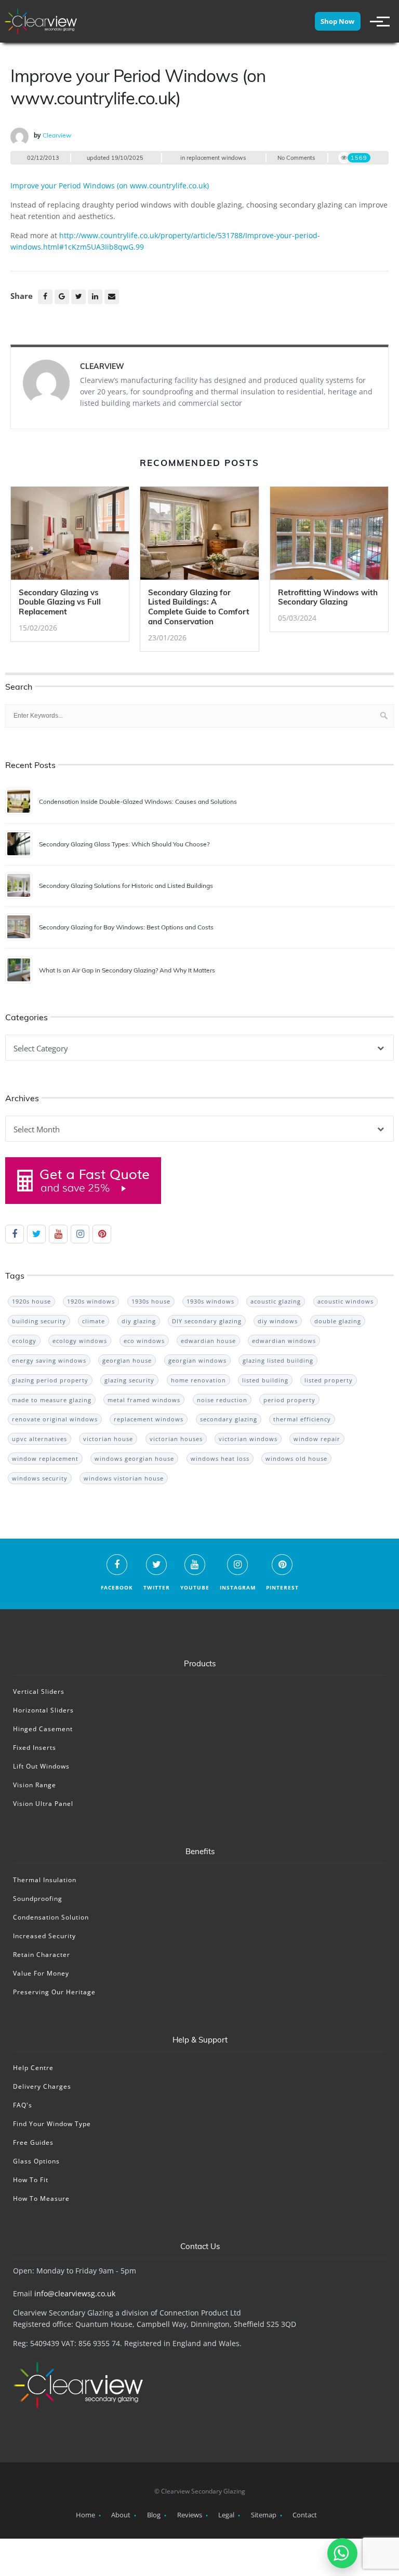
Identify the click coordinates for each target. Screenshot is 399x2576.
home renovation (198, 1380)
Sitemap (264, 2515)
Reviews (190, 2515)
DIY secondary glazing (207, 1321)
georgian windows (197, 1360)
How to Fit (31, 2180)
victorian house (108, 1439)
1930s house (151, 1301)
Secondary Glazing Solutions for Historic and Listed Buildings (126, 886)
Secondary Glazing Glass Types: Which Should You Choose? (124, 844)
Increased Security (44, 1936)
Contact (305, 2515)
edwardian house (208, 1341)
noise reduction (222, 1400)
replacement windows (216, 158)
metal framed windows (144, 1400)
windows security (40, 1478)
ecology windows (80, 1341)
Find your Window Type (52, 2124)
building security (39, 1321)
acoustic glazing (276, 1301)
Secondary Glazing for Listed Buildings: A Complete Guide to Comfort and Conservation (199, 607)
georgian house (127, 1360)
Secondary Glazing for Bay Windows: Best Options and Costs (126, 927)
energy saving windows (49, 1360)
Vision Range (35, 1785)
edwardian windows (284, 1341)
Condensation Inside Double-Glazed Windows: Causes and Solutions (138, 801)
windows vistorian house (124, 1478)
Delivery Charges (42, 2086)
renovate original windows (55, 1419)
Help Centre (33, 2068)
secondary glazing (229, 1419)
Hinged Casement (43, 1729)
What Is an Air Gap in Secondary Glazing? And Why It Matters (127, 970)
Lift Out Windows (41, 1766)
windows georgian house (134, 1458)
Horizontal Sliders (43, 1710)
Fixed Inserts (35, 1748)
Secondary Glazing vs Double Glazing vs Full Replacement (60, 602)
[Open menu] (375, 21)
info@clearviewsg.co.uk (75, 2293)
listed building (265, 1380)
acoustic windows (345, 1301)
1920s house (31, 1301)
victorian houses (176, 1439)
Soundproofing (38, 1899)
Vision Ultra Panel (43, 1804)
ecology (24, 1341)
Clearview (57, 135)
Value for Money (41, 1973)
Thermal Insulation (45, 1880)
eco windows (144, 1341)
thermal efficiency (302, 1419)
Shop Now (337, 21)
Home (85, 2515)
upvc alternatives (39, 1439)
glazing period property (50, 1380)
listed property (329, 1380)
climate (94, 1321)
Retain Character (42, 1955)
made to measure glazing (52, 1400)
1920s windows (91, 1301)
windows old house (296, 1458)
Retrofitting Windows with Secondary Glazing (328, 597)
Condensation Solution (51, 1917)
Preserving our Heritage (54, 1992)
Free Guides (33, 2142)
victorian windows (248, 1439)
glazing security (129, 1380)
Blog (154, 2515)
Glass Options (36, 2161)
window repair (317, 1439)
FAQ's (23, 2105)
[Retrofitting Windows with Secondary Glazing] (329, 536)
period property (289, 1400)
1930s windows (210, 1301)
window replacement (45, 1458)
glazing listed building (278, 1360)
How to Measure (41, 2198)
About (121, 2515)
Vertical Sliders (39, 1691)
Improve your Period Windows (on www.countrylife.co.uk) (110, 186)
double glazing (338, 1321)
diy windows (278, 1321)
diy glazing (139, 1321)
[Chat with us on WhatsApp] (342, 2553)
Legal (226, 2515)
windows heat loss (220, 1458)
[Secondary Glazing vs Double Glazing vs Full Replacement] (70, 536)
